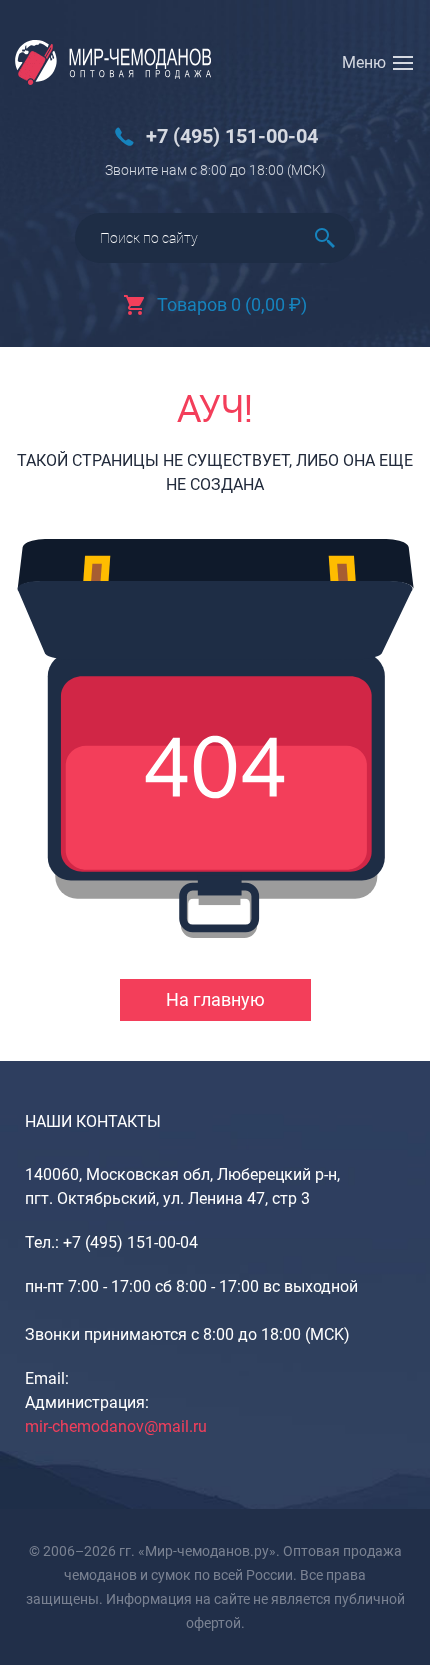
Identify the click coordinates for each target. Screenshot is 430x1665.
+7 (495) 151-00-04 (232, 136)
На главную (215, 999)
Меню (364, 62)
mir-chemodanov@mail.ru (116, 1426)
